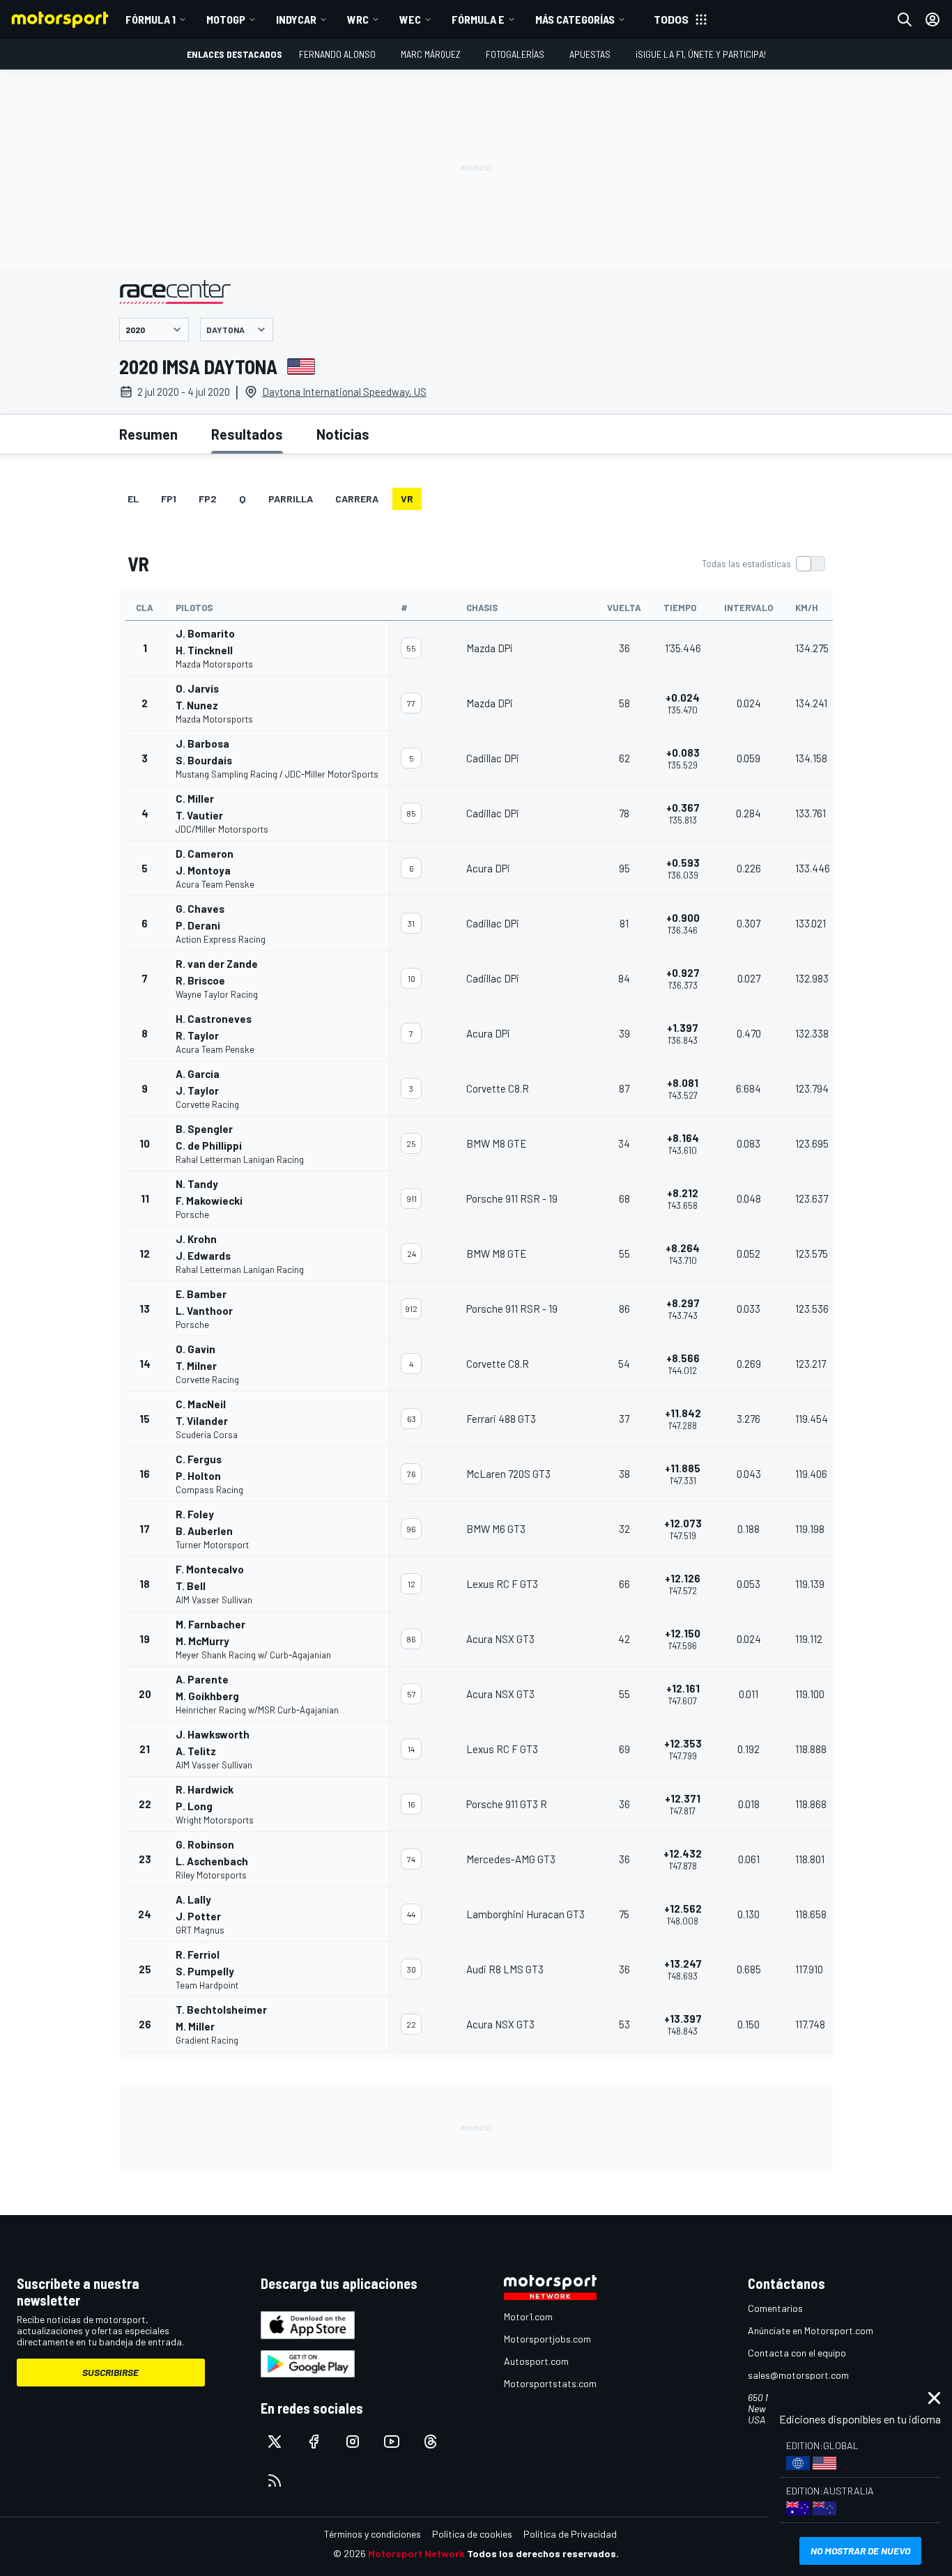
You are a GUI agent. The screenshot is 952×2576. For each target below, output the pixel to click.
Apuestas (590, 54)
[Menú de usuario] (932, 20)
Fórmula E (478, 19)
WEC (410, 19)
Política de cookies (472, 2534)
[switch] (763, 564)
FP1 (169, 499)
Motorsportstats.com (550, 2383)
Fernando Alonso (337, 54)
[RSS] (275, 2481)
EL (133, 499)
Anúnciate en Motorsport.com (811, 2330)
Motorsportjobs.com (547, 2339)
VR (407, 499)
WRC (358, 19)
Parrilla (291, 499)
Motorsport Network (416, 2553)
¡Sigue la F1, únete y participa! (701, 54)
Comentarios (775, 2308)
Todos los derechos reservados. (543, 2553)
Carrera (357, 499)
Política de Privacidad (570, 2534)
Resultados (247, 434)
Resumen (148, 434)
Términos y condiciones (373, 2534)
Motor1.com (528, 2316)
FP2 (208, 499)
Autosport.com (536, 2361)
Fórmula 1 (151, 19)
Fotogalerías (515, 54)
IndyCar (296, 19)
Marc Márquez (431, 54)
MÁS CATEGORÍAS (575, 19)
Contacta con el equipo (797, 2353)
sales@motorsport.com (798, 2375)
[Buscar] (905, 20)
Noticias (343, 434)
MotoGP (226, 19)
